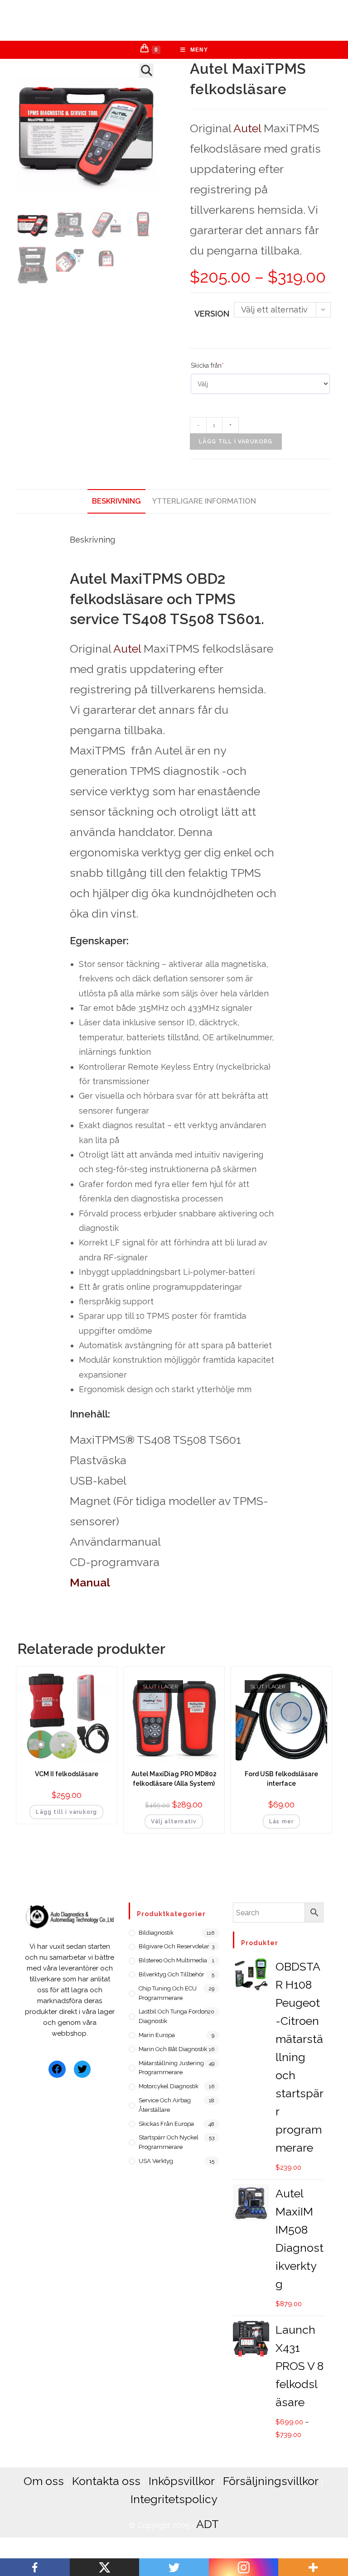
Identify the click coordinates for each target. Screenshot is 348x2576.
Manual (90, 1582)
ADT (208, 2524)
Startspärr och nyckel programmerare (169, 2142)
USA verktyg (156, 2161)
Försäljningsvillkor (271, 2481)
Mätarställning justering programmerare (171, 2068)
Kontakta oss (106, 2481)
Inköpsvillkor (182, 2481)
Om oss (44, 2481)
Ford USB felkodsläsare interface (281, 1779)
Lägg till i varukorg (236, 442)
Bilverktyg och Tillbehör (172, 1974)
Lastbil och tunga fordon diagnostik (173, 2016)
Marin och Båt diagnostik (173, 2049)
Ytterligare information (204, 501)
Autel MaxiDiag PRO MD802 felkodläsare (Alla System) (174, 1779)
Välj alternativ (174, 1821)
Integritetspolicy (174, 2499)
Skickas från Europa (166, 2124)
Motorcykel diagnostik (169, 2086)
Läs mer (281, 1821)
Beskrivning (116, 501)
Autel (247, 128)
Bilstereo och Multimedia (173, 1960)
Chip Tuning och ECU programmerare (168, 1993)
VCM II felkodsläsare (67, 1774)
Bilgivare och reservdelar (174, 1946)
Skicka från (207, 365)
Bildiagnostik (156, 1933)
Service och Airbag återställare (165, 2105)
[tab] (116, 501)
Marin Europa (157, 2035)
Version (212, 314)
